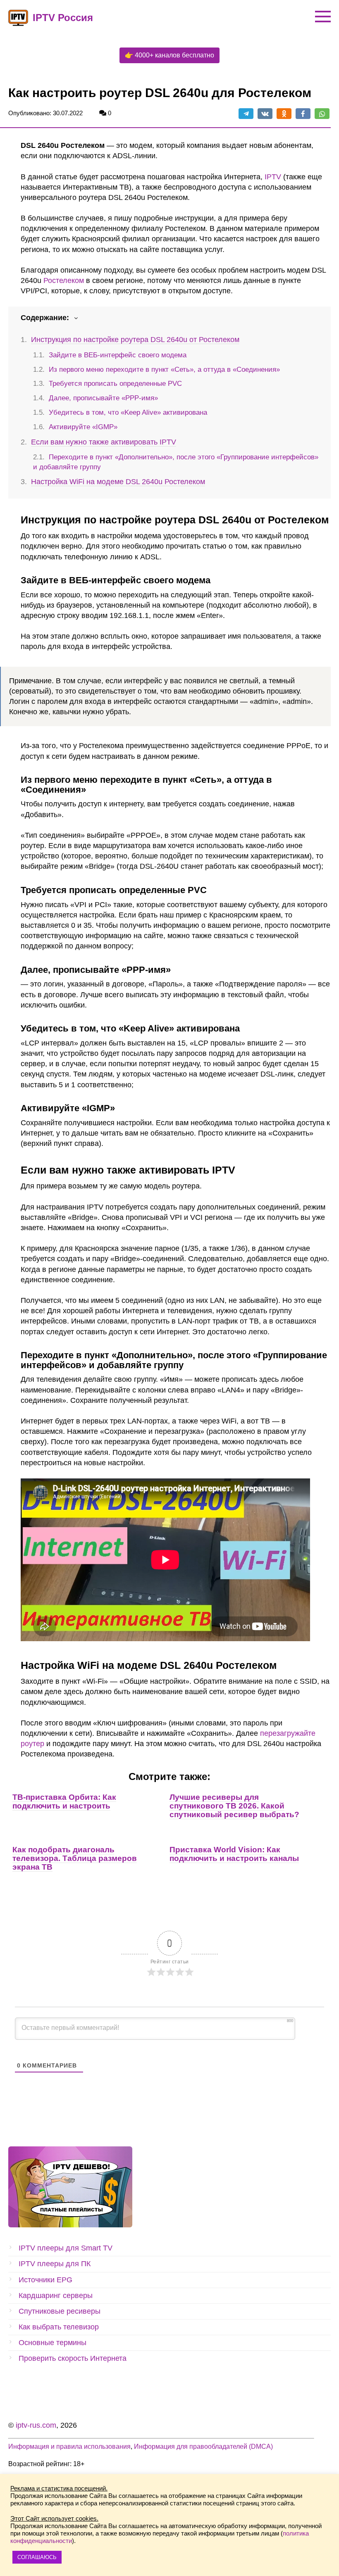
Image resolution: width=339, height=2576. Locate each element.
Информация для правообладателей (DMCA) (203, 2446)
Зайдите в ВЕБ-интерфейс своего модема (118, 355)
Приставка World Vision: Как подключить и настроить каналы (234, 1854)
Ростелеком (64, 280)
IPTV (273, 177)
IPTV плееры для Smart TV (66, 2248)
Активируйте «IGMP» (83, 427)
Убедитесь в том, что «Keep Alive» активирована (128, 412)
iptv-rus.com (36, 2425)
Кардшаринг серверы (56, 2296)
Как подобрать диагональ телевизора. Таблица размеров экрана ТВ (75, 1858)
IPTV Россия (63, 18)
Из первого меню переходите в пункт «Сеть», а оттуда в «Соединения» (164, 370)
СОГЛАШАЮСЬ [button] (37, 2557)
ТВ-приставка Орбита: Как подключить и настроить (64, 1801)
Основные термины (53, 2343)
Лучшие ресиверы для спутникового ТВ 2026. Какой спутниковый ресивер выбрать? (234, 1806)
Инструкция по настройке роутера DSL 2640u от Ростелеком (135, 340)
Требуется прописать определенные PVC (115, 384)
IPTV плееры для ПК (55, 2264)
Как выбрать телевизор (59, 2327)
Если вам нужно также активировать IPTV (104, 442)
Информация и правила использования (69, 2446)
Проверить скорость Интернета (73, 2358)
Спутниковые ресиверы (60, 2311)
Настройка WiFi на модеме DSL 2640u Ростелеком (118, 482)
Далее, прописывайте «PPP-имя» (103, 398)
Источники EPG (45, 2280)
